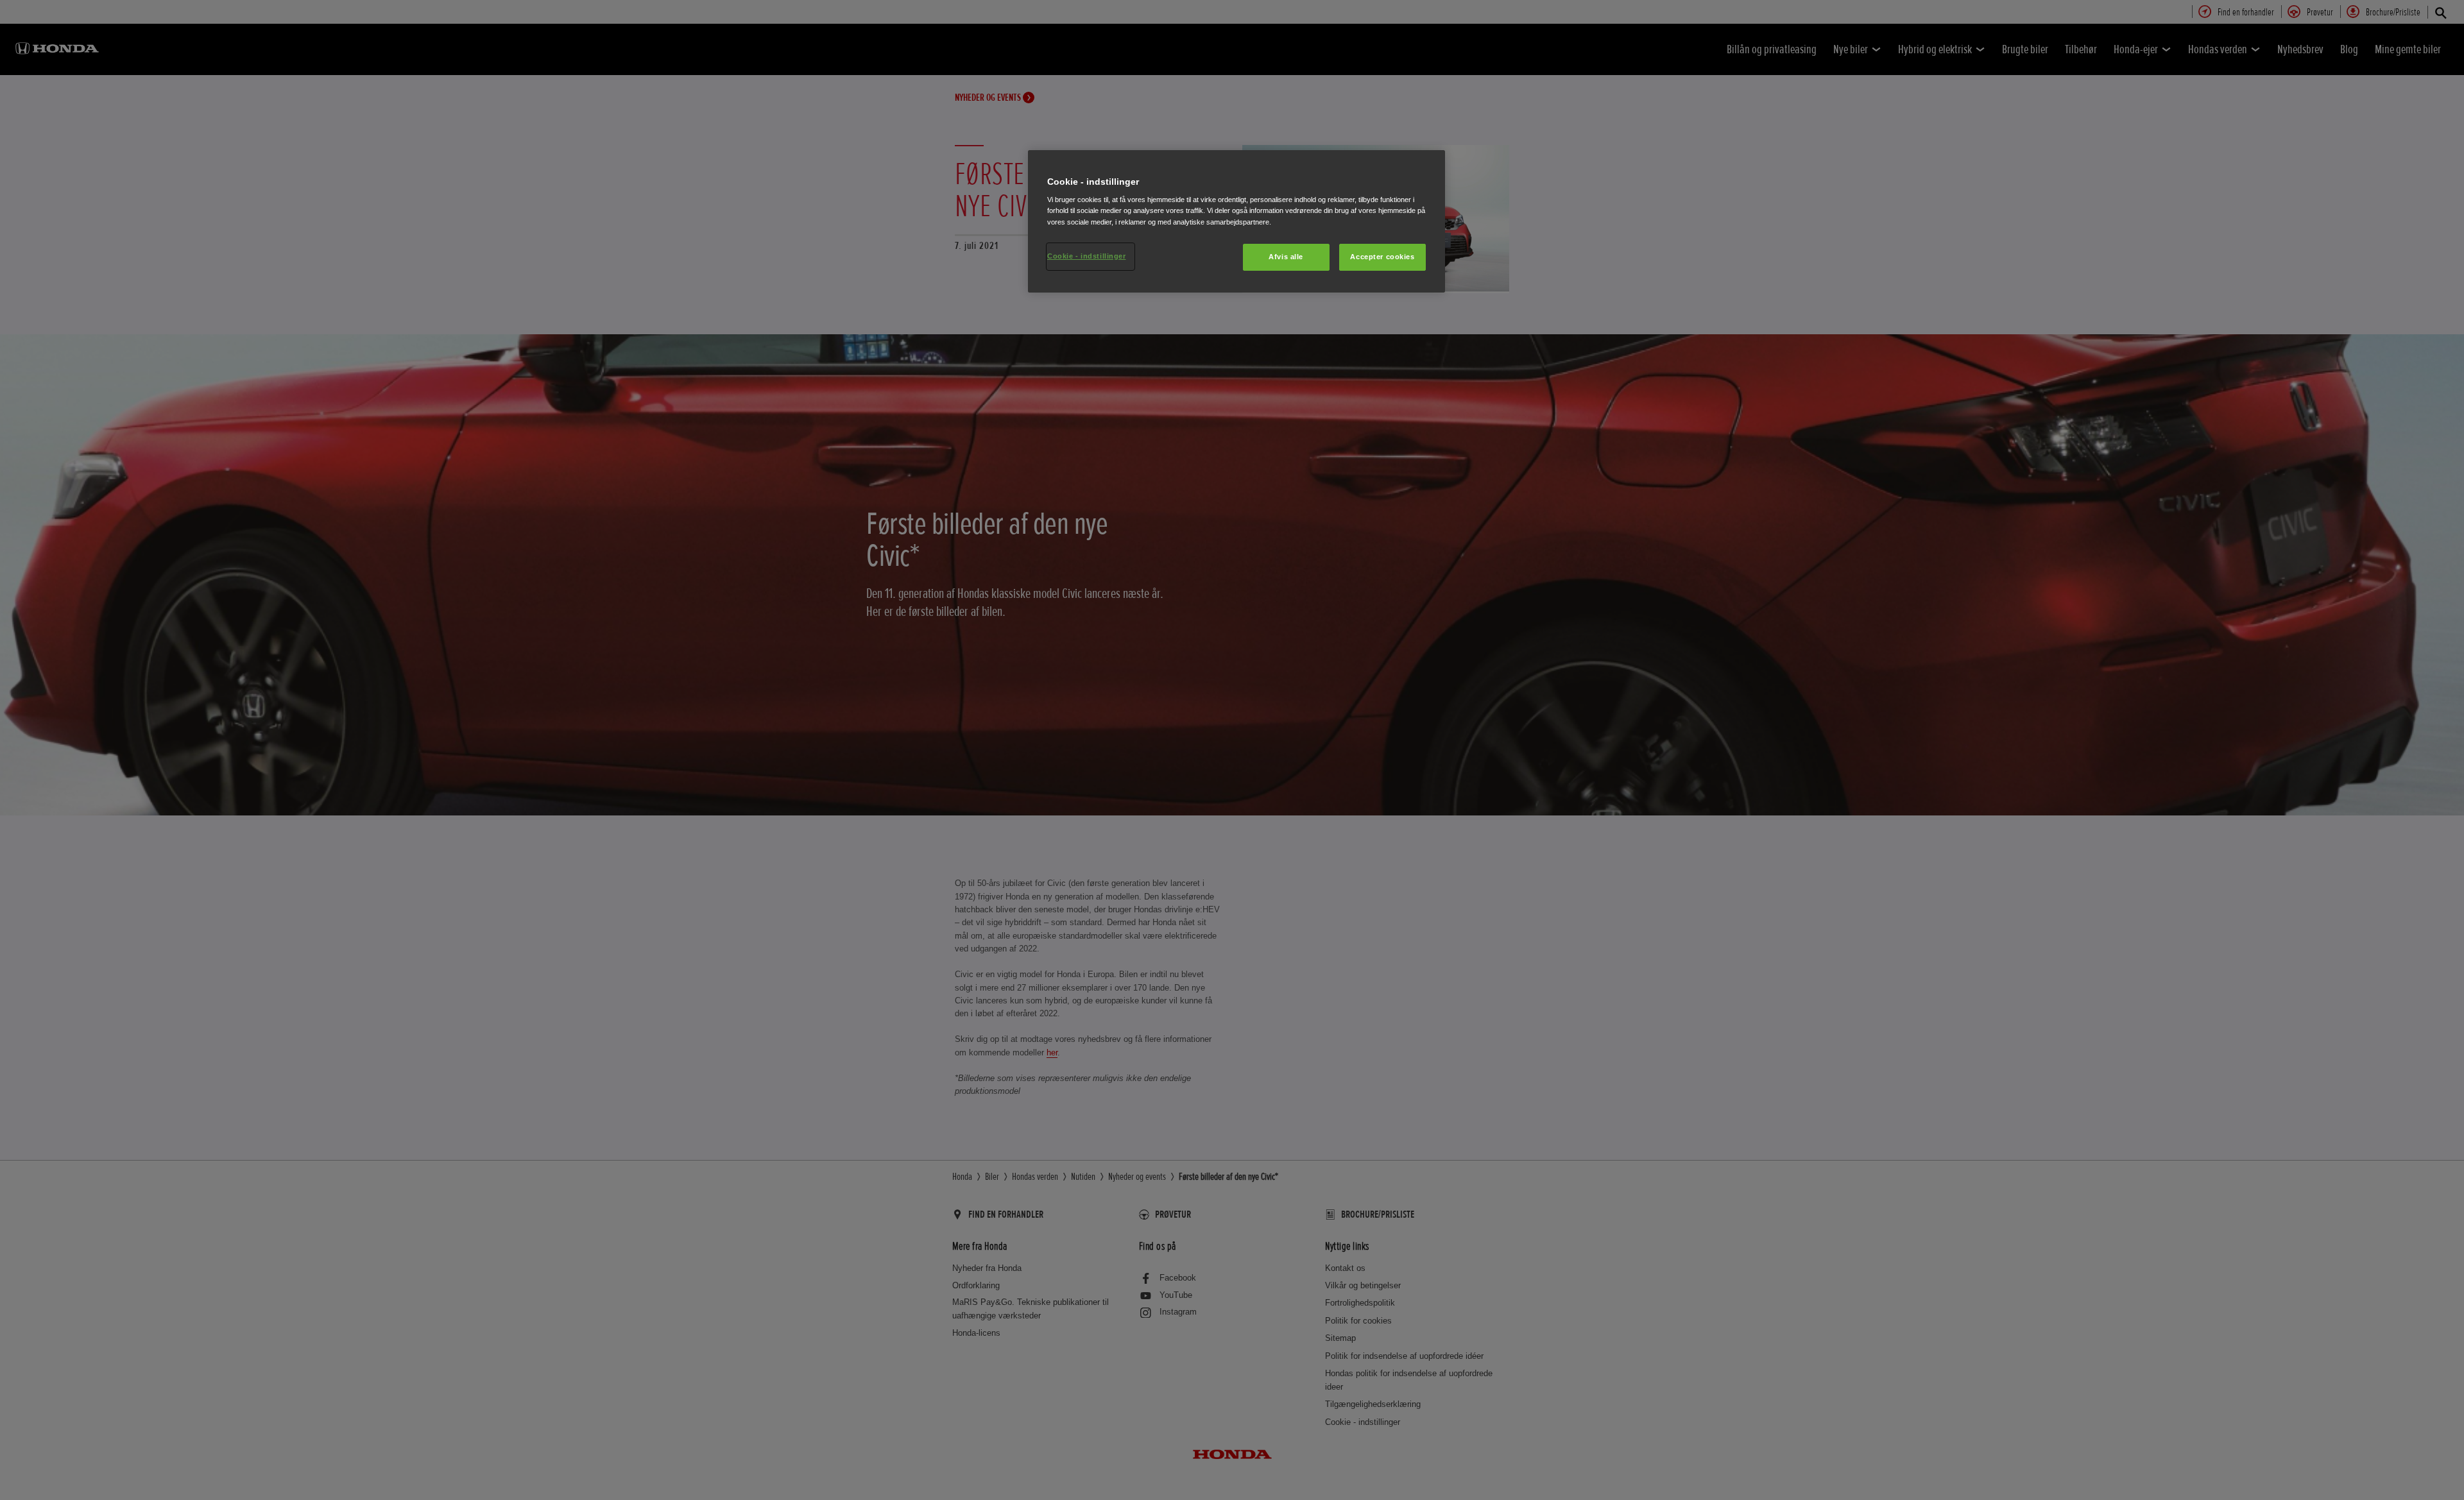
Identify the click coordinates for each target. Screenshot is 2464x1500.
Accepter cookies (1382, 257)
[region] (1236, 221)
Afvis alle (1286, 257)
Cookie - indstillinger (1087, 256)
